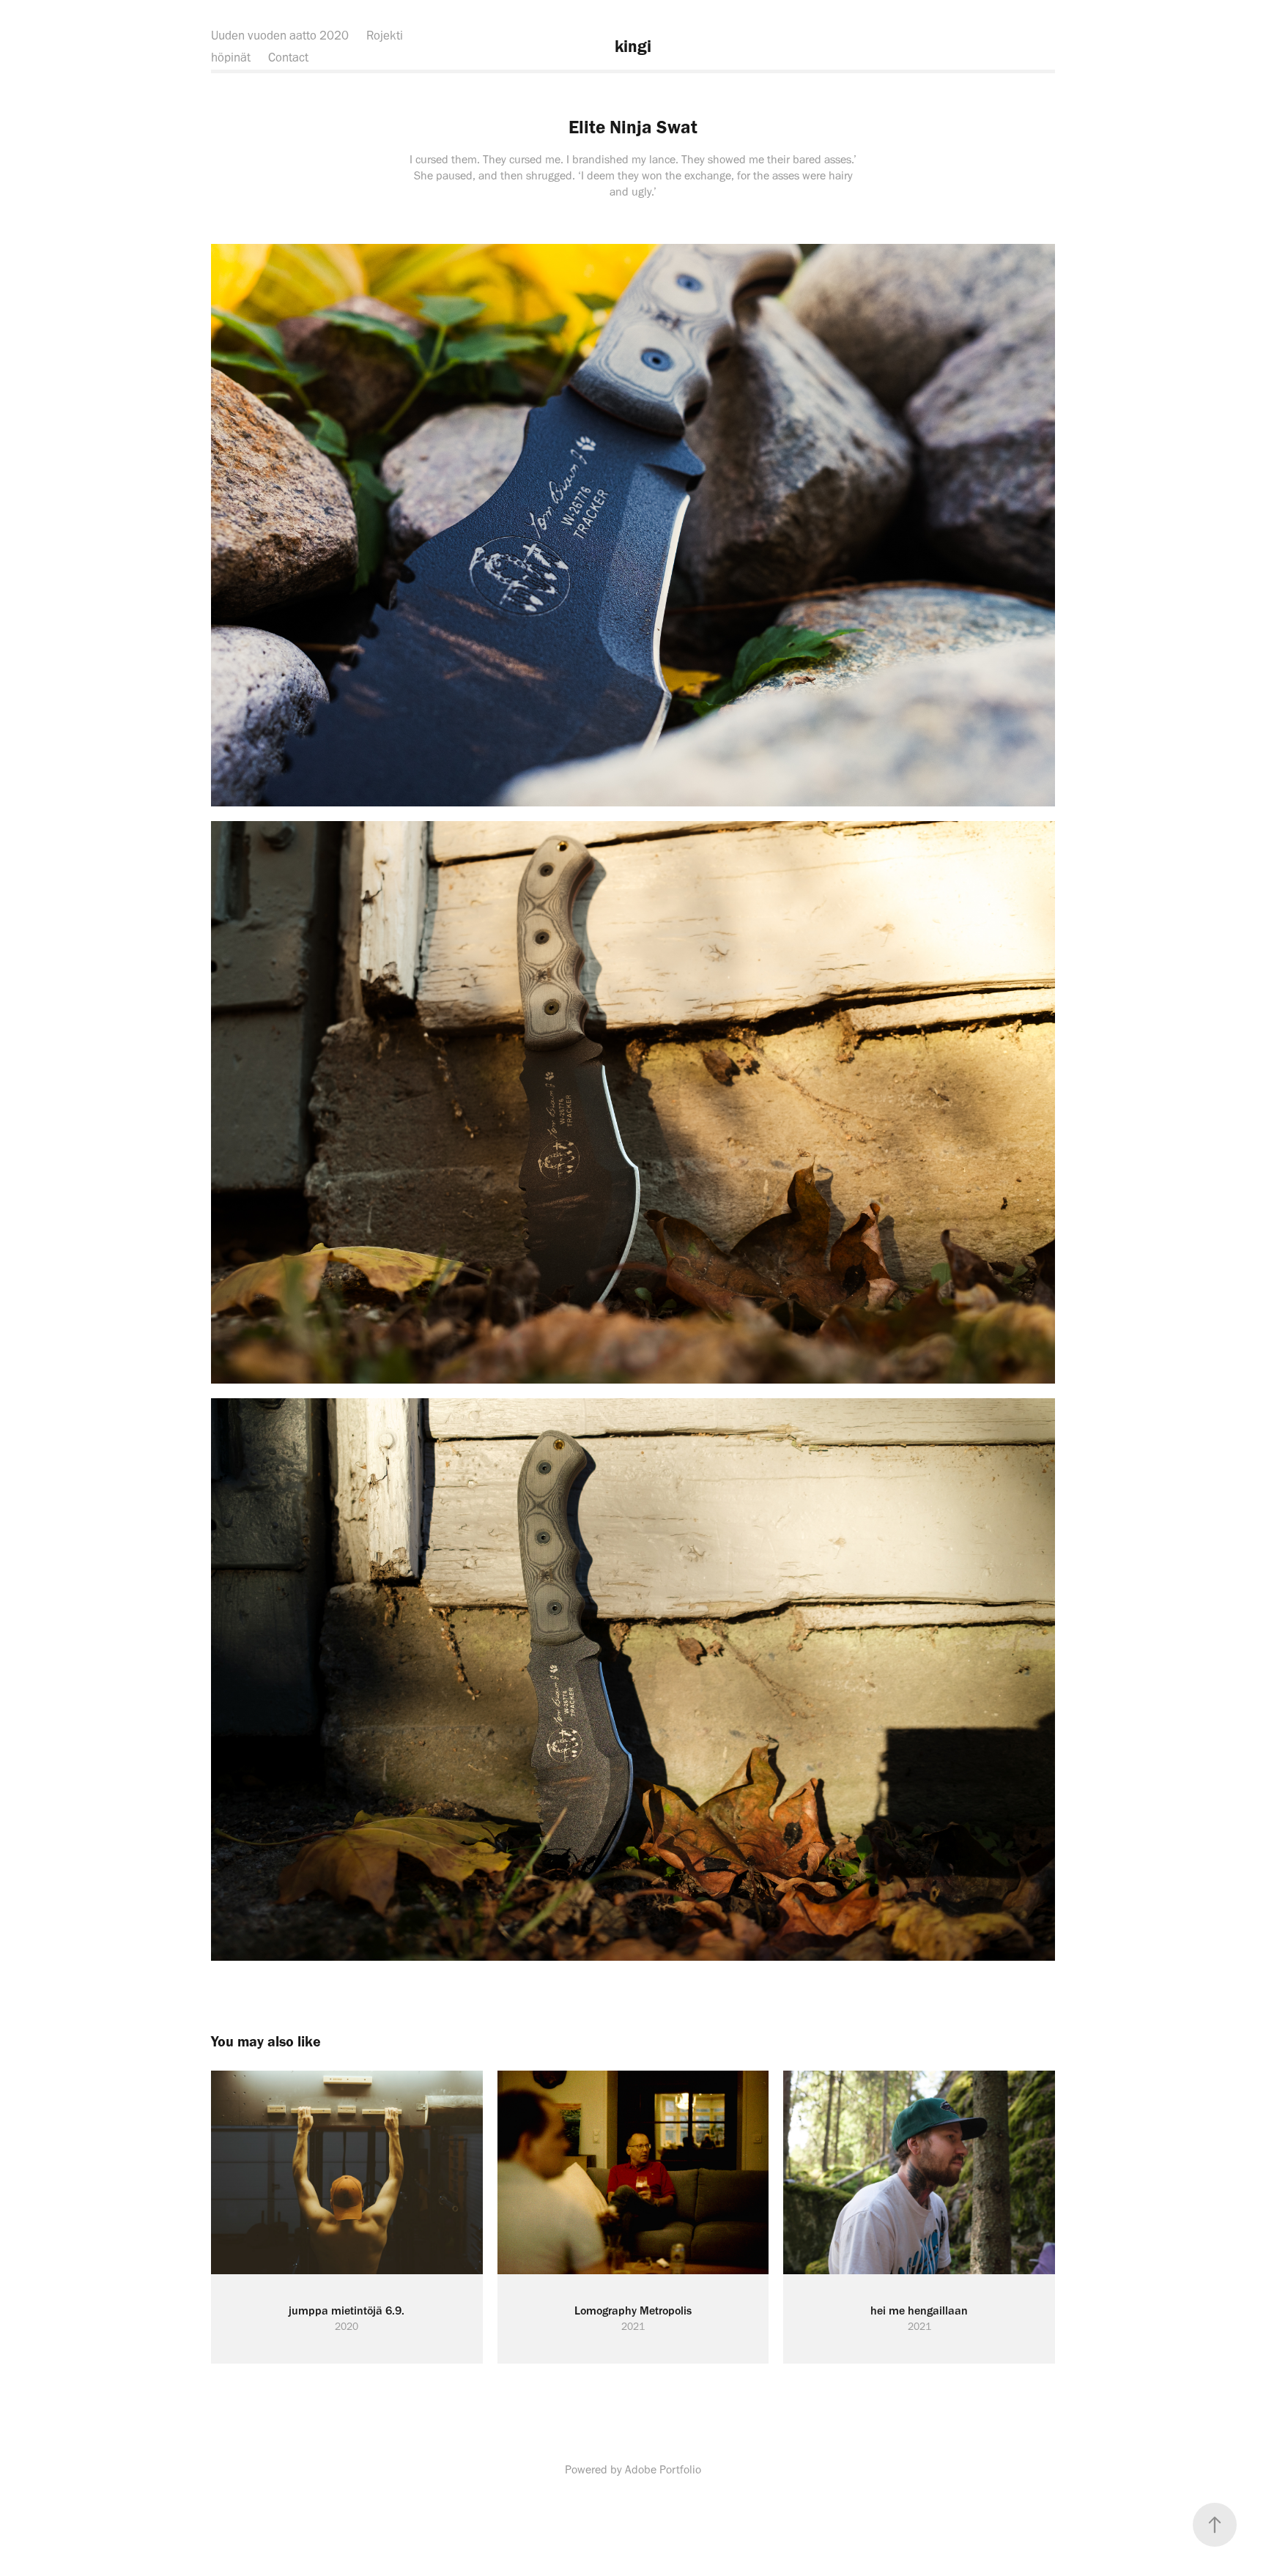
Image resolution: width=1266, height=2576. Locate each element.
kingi (633, 46)
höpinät (231, 57)
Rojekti (385, 35)
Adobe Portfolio (663, 2469)
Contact (288, 57)
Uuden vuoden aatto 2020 (280, 35)
